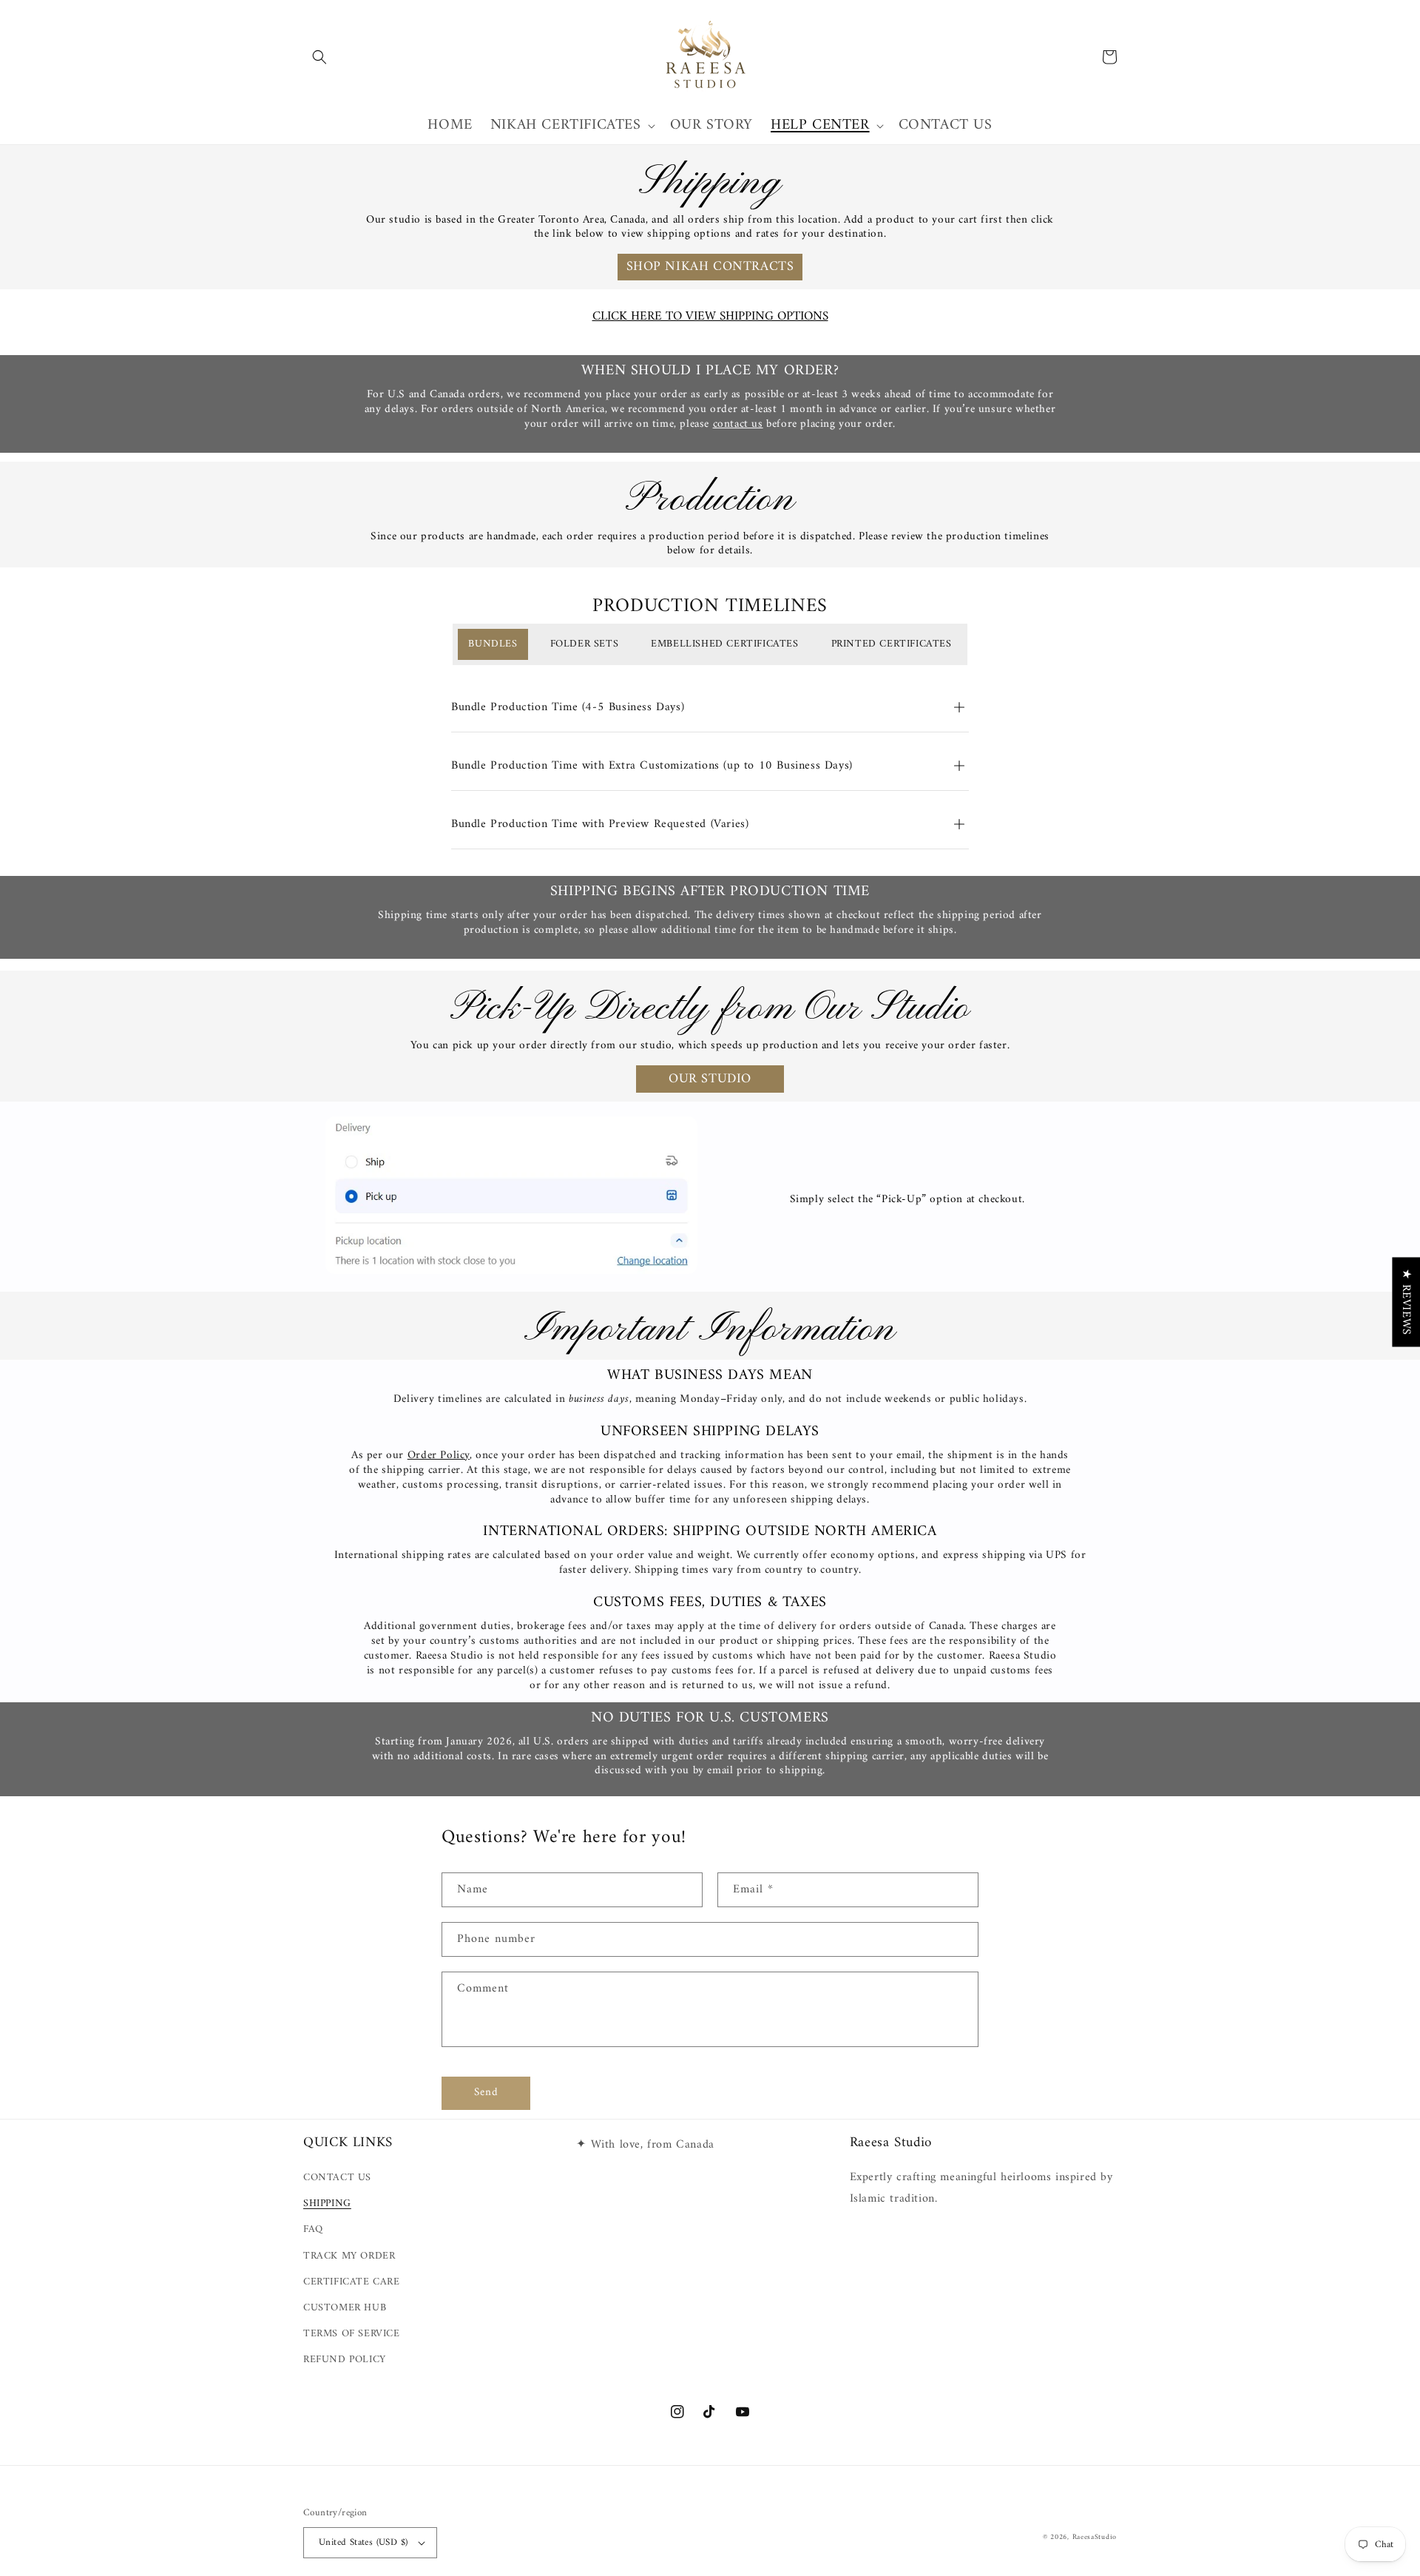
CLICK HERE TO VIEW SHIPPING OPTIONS (710, 317)
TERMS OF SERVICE (352, 2334)
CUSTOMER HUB (345, 2308)
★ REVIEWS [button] (1406, 1302)
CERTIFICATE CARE (352, 2282)
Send (486, 2093)
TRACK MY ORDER (349, 2256)
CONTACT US (337, 2178)
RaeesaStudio (1095, 2537)
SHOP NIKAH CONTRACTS (710, 267)
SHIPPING (327, 2204)
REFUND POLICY (345, 2360)
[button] (319, 57)
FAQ (313, 2229)
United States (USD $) (363, 2542)
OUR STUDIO (710, 1079)
